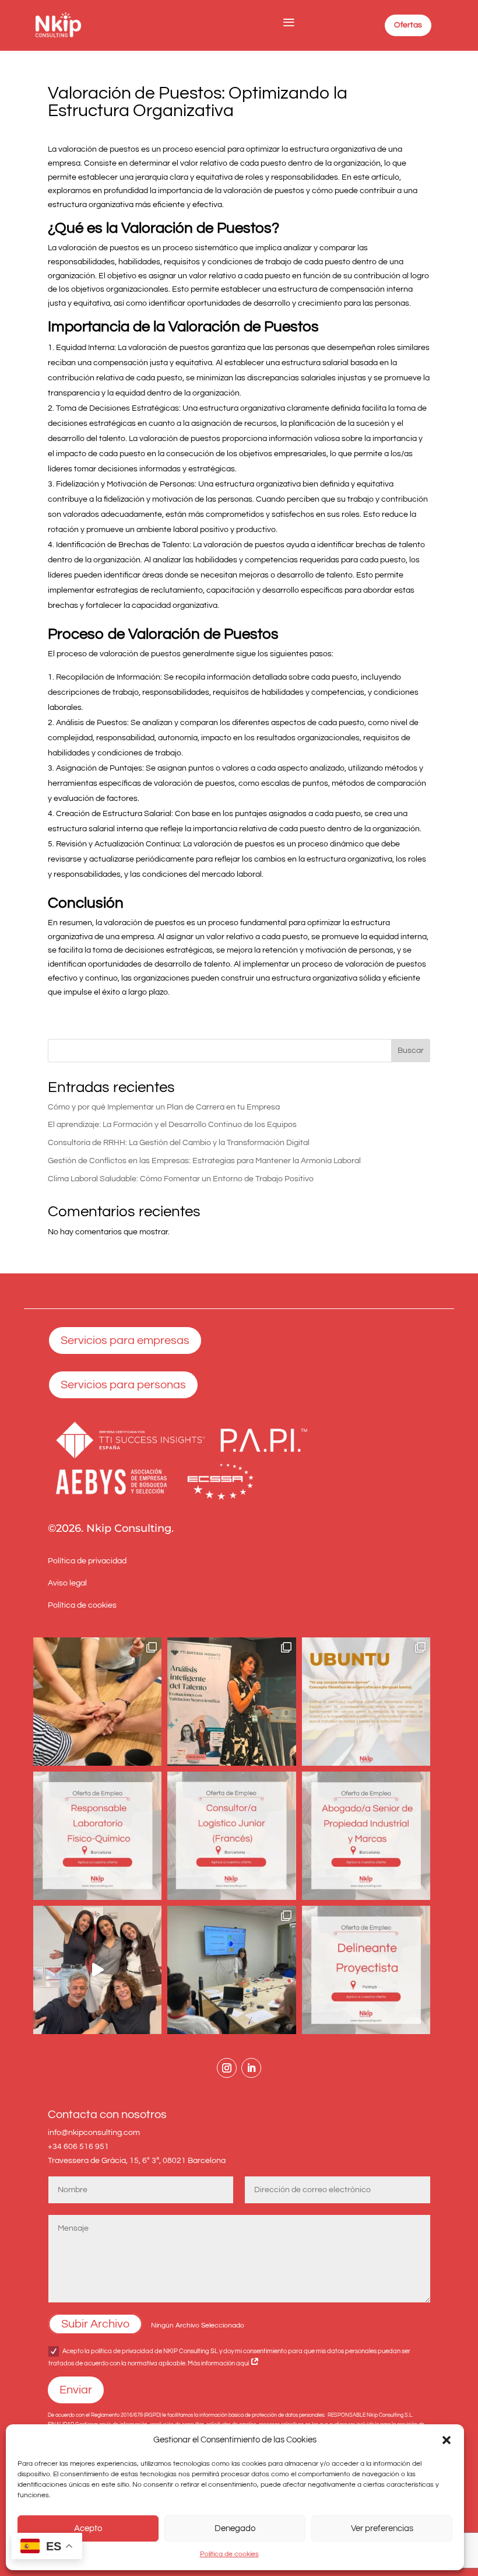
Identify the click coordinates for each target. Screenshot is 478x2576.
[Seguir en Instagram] (227, 2068)
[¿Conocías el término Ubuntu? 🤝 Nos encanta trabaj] (366, 1702)
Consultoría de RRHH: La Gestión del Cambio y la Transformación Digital (179, 1143)
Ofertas (408, 25)
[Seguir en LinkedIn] (251, 2068)
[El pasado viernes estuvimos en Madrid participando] (231, 1702)
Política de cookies (229, 2554)
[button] (447, 2440)
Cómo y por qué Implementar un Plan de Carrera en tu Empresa (164, 1107)
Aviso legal (67, 1583)
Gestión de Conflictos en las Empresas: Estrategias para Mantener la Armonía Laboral (204, 1161)
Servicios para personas (123, 1385)
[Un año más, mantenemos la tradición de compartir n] (97, 1970)
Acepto (88, 2528)
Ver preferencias (382, 2528)
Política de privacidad (87, 1561)
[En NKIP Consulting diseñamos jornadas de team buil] (97, 1702)
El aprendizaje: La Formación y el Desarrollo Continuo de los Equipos (172, 1125)
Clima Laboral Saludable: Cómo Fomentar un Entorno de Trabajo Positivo (181, 1179)
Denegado (235, 2528)
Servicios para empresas (125, 1340)
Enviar (76, 2390)
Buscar (411, 1051)
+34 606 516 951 (78, 2147)
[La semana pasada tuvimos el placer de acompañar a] (231, 1970)
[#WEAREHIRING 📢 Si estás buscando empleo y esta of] (97, 1836)
